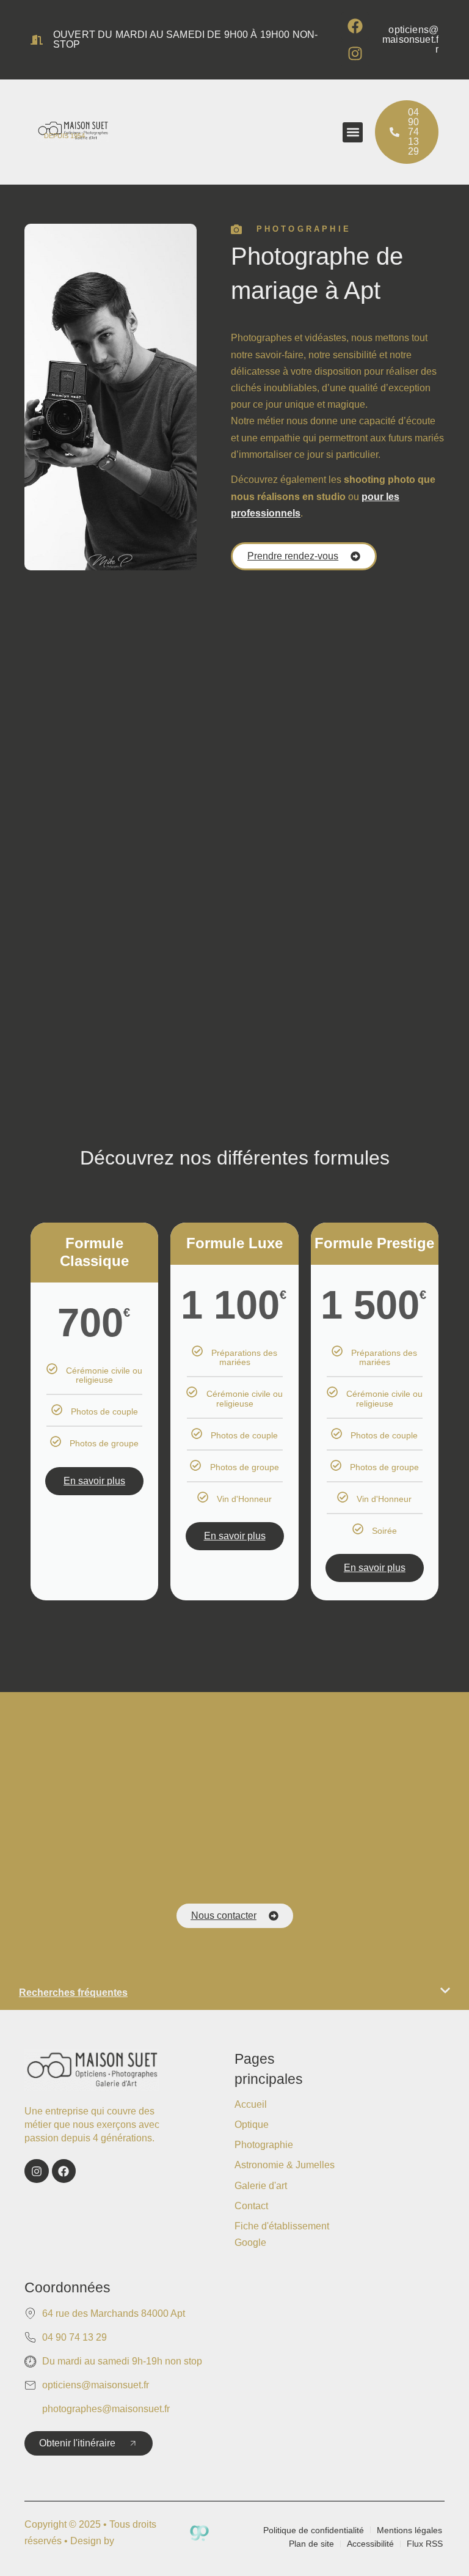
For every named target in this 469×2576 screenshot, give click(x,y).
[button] (353, 132)
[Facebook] (355, 26)
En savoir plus (94, 1481)
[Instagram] (355, 53)
